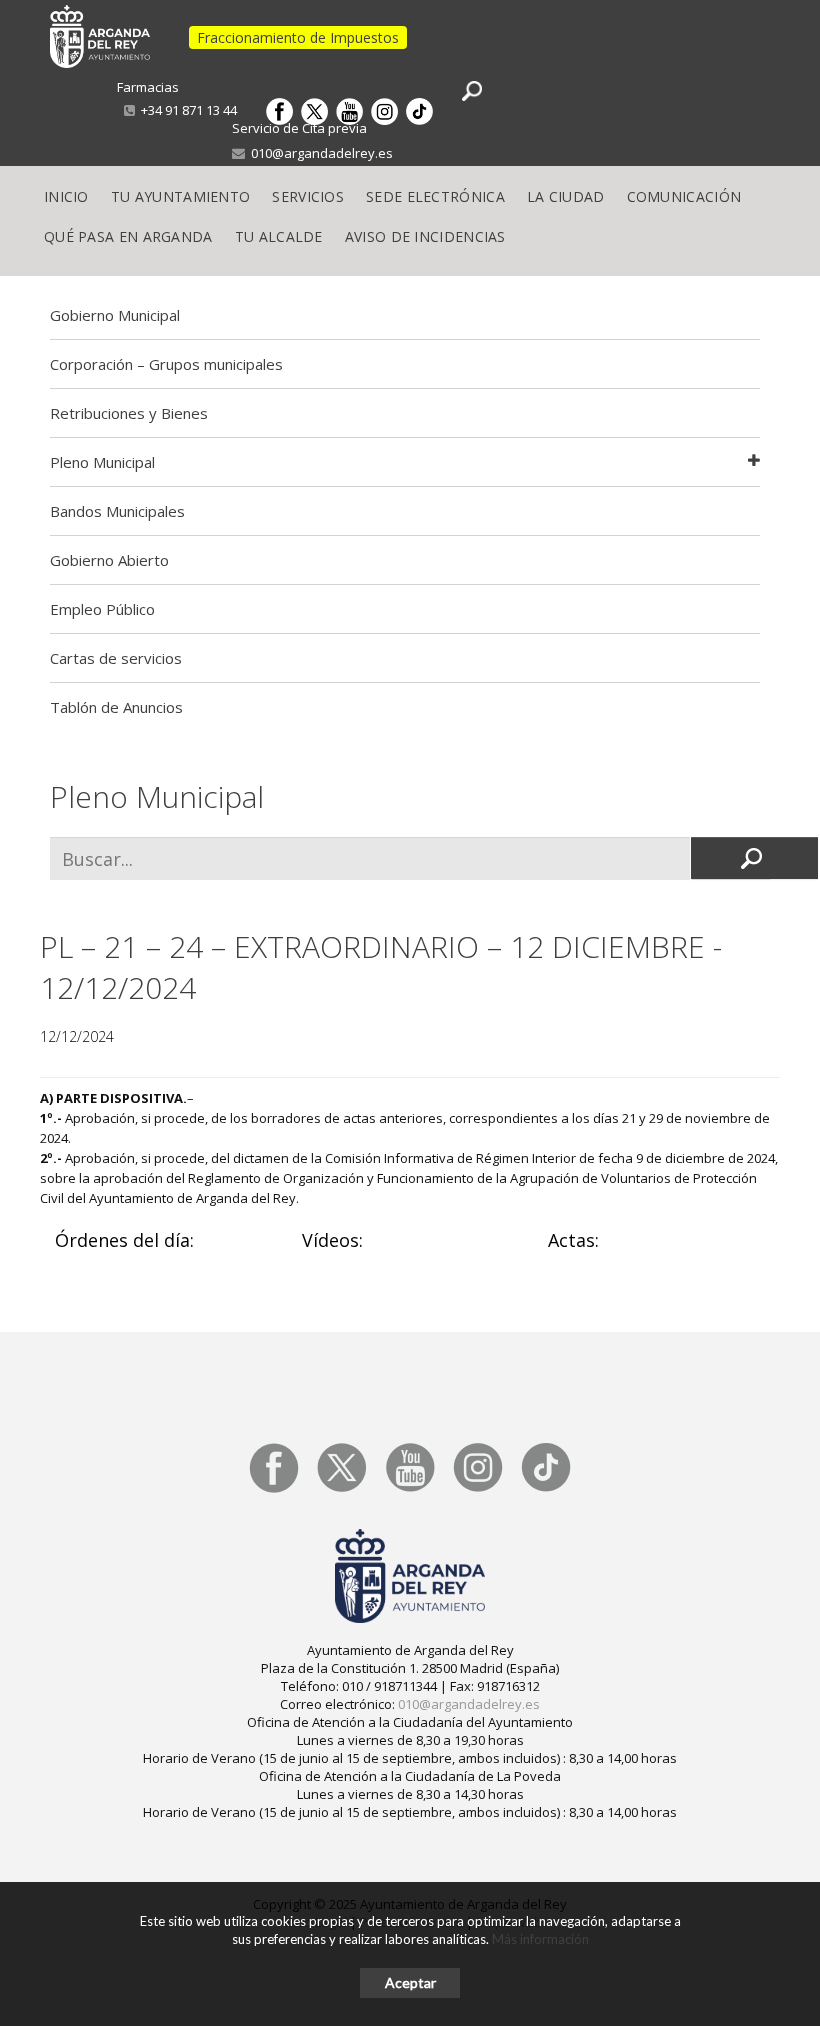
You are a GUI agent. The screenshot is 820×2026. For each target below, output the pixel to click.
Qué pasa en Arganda (128, 236)
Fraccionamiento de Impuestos (298, 37)
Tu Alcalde (279, 236)
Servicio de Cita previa (299, 128)
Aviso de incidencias (425, 236)
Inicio (66, 196)
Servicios (308, 196)
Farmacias (148, 87)
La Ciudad (566, 196)
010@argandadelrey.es (319, 153)
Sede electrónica (435, 196)
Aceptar (410, 1982)
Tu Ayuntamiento (181, 196)
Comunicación (684, 196)
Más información (540, 1939)
